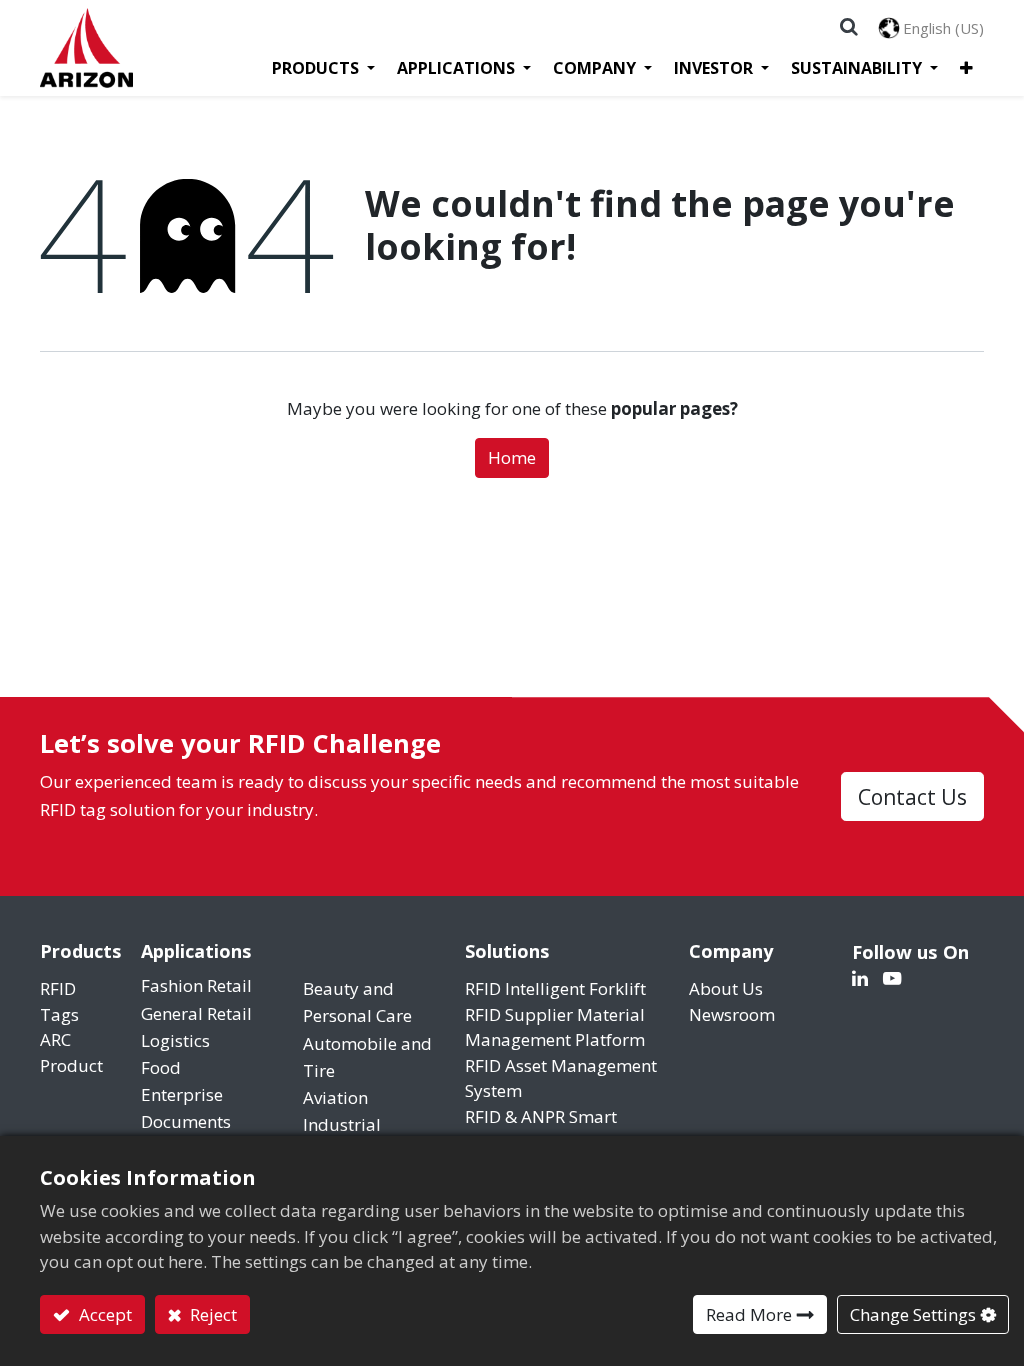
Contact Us (912, 796)
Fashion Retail (196, 985)
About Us (726, 988)
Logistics (177, 1040)
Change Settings (913, 1314)
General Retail (198, 1013)
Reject (211, 1314)
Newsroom (732, 1014)
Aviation (335, 1097)
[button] (966, 68)
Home (512, 457)
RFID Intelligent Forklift (555, 988)
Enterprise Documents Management (194, 1121)
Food (161, 1067)
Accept (103, 1314)
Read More (749, 1314)
